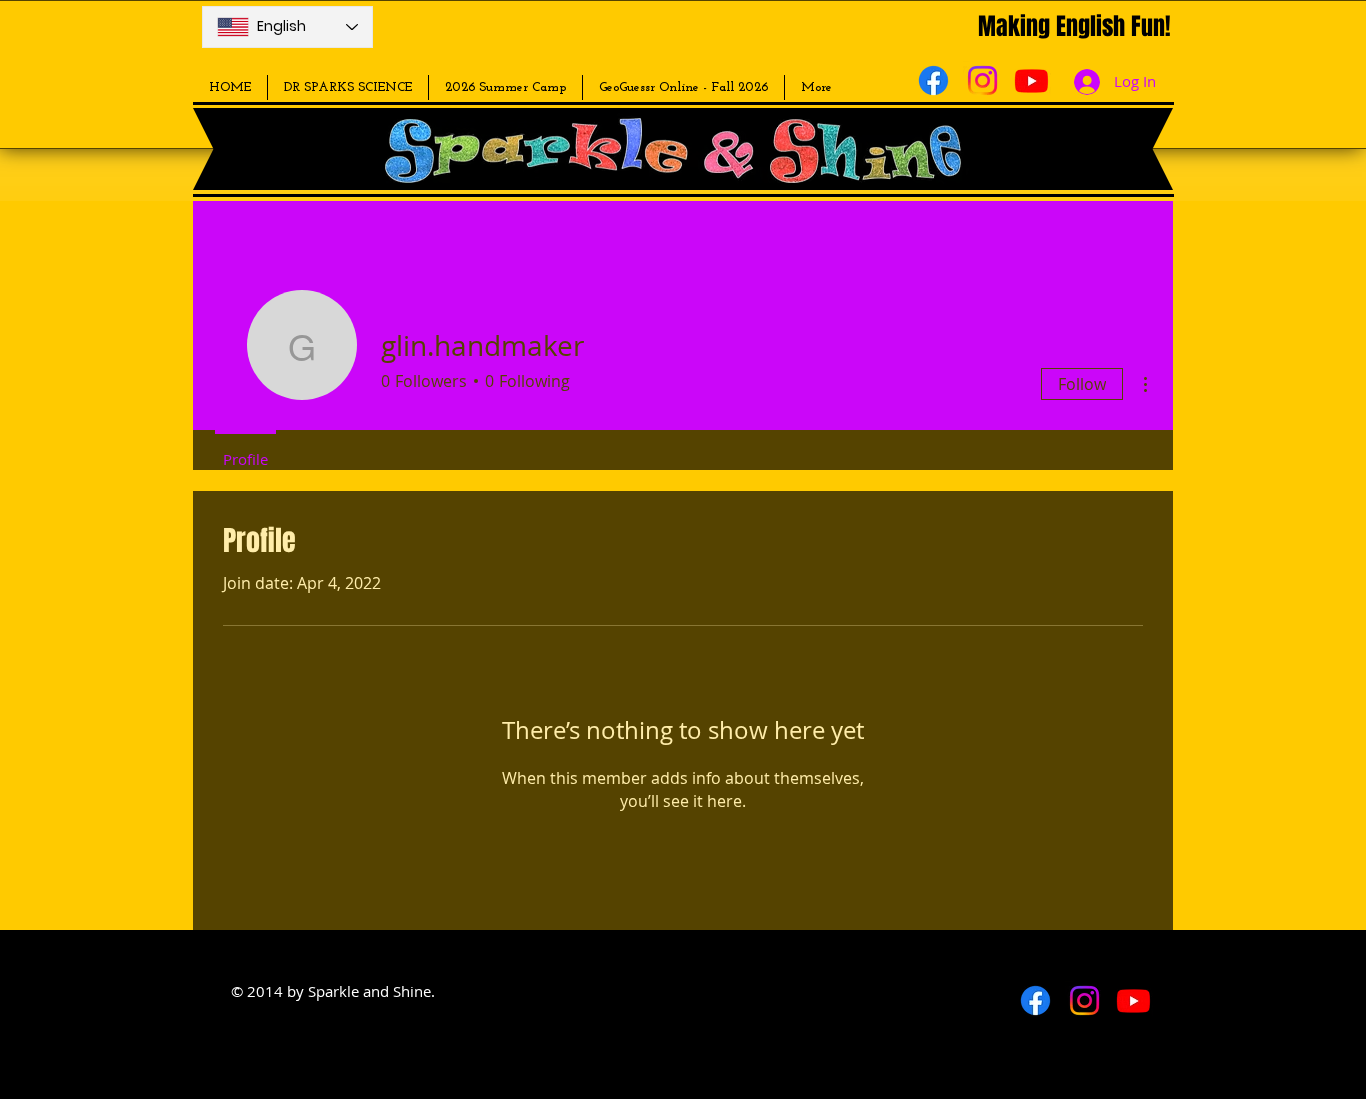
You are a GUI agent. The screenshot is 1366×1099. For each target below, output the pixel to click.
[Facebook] (933, 80)
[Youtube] (1031, 80)
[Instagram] (982, 80)
